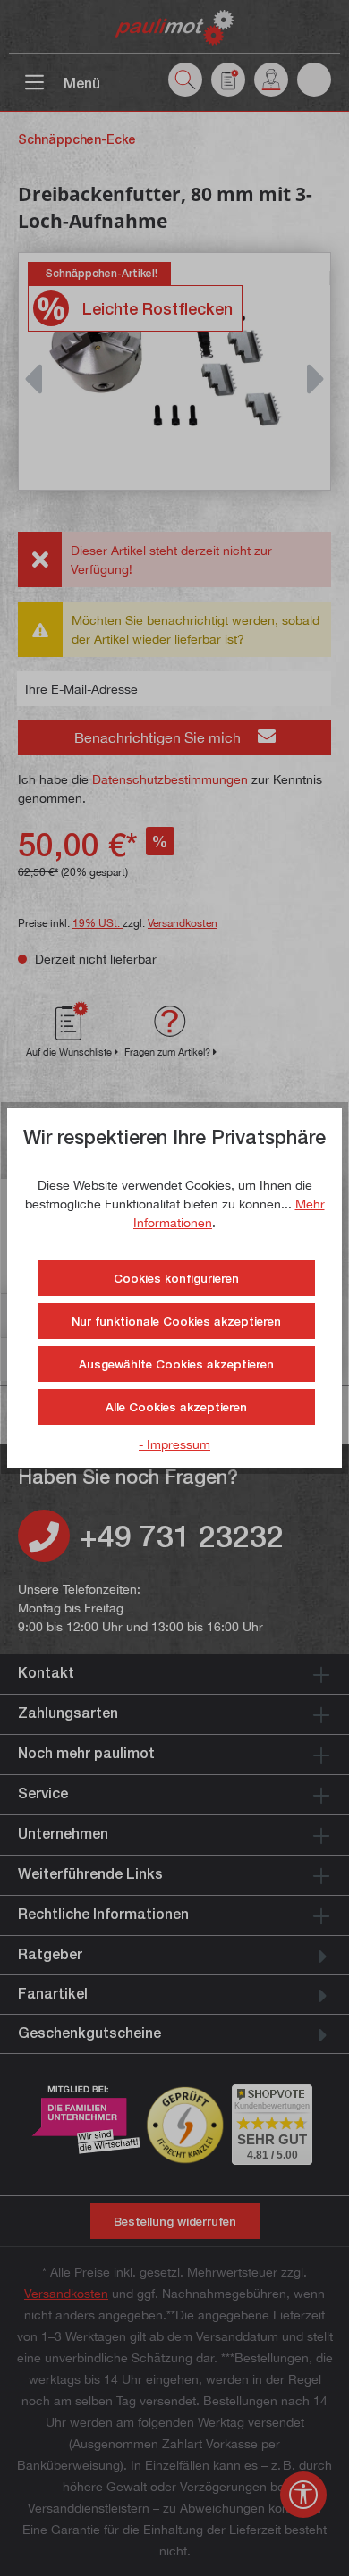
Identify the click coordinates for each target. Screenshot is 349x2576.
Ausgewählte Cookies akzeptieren (176, 1364)
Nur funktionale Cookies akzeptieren (176, 1321)
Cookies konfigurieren (176, 1278)
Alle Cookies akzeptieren (176, 1407)
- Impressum (174, 1444)
